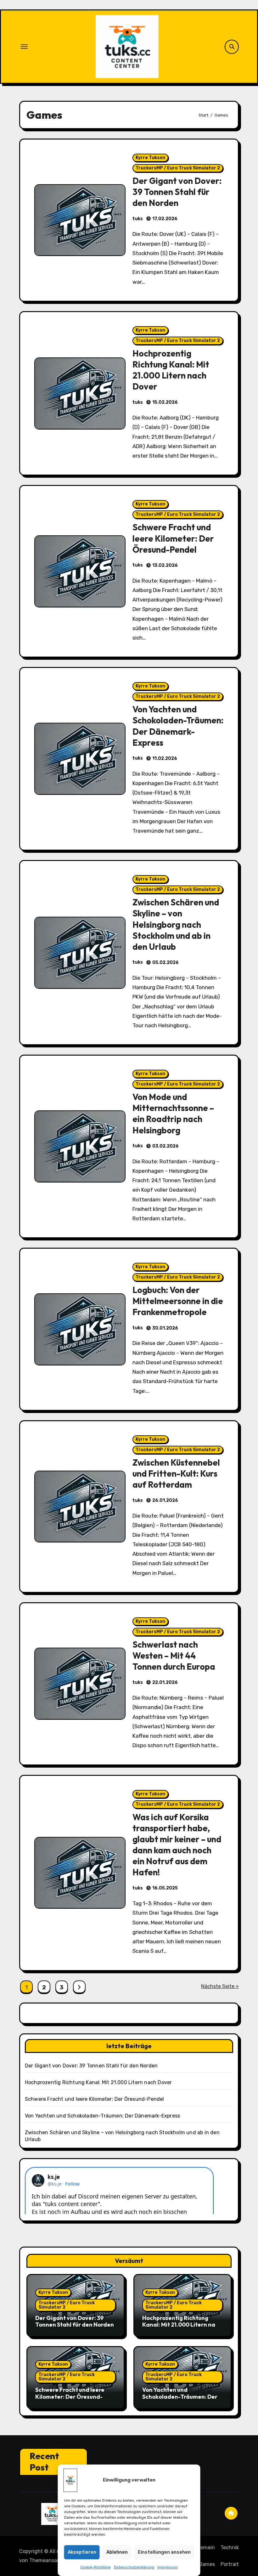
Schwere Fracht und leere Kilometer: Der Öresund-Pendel (173, 538)
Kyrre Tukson (150, 158)
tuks (138, 219)
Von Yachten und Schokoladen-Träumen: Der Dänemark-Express (178, 726)
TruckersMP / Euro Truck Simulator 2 (178, 168)
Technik (230, 2548)
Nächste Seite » (220, 1986)
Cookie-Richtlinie (95, 2567)
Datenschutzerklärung (134, 2567)
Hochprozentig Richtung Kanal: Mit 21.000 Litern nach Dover (171, 370)
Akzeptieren (82, 2552)
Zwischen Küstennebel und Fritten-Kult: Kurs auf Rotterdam (176, 1473)
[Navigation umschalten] (24, 47)
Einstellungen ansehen (164, 2552)
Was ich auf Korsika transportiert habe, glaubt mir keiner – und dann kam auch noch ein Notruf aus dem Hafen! (177, 1845)
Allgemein (203, 2548)
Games (207, 2564)
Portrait (230, 2564)
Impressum (168, 2567)
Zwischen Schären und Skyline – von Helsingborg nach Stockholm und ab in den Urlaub (176, 924)
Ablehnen (117, 2552)
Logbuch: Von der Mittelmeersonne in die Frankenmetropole (178, 1301)
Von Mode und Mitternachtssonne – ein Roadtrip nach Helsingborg (173, 1113)
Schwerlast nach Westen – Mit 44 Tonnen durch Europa (174, 1656)
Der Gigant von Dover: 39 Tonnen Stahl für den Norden (177, 192)
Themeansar (44, 2560)
